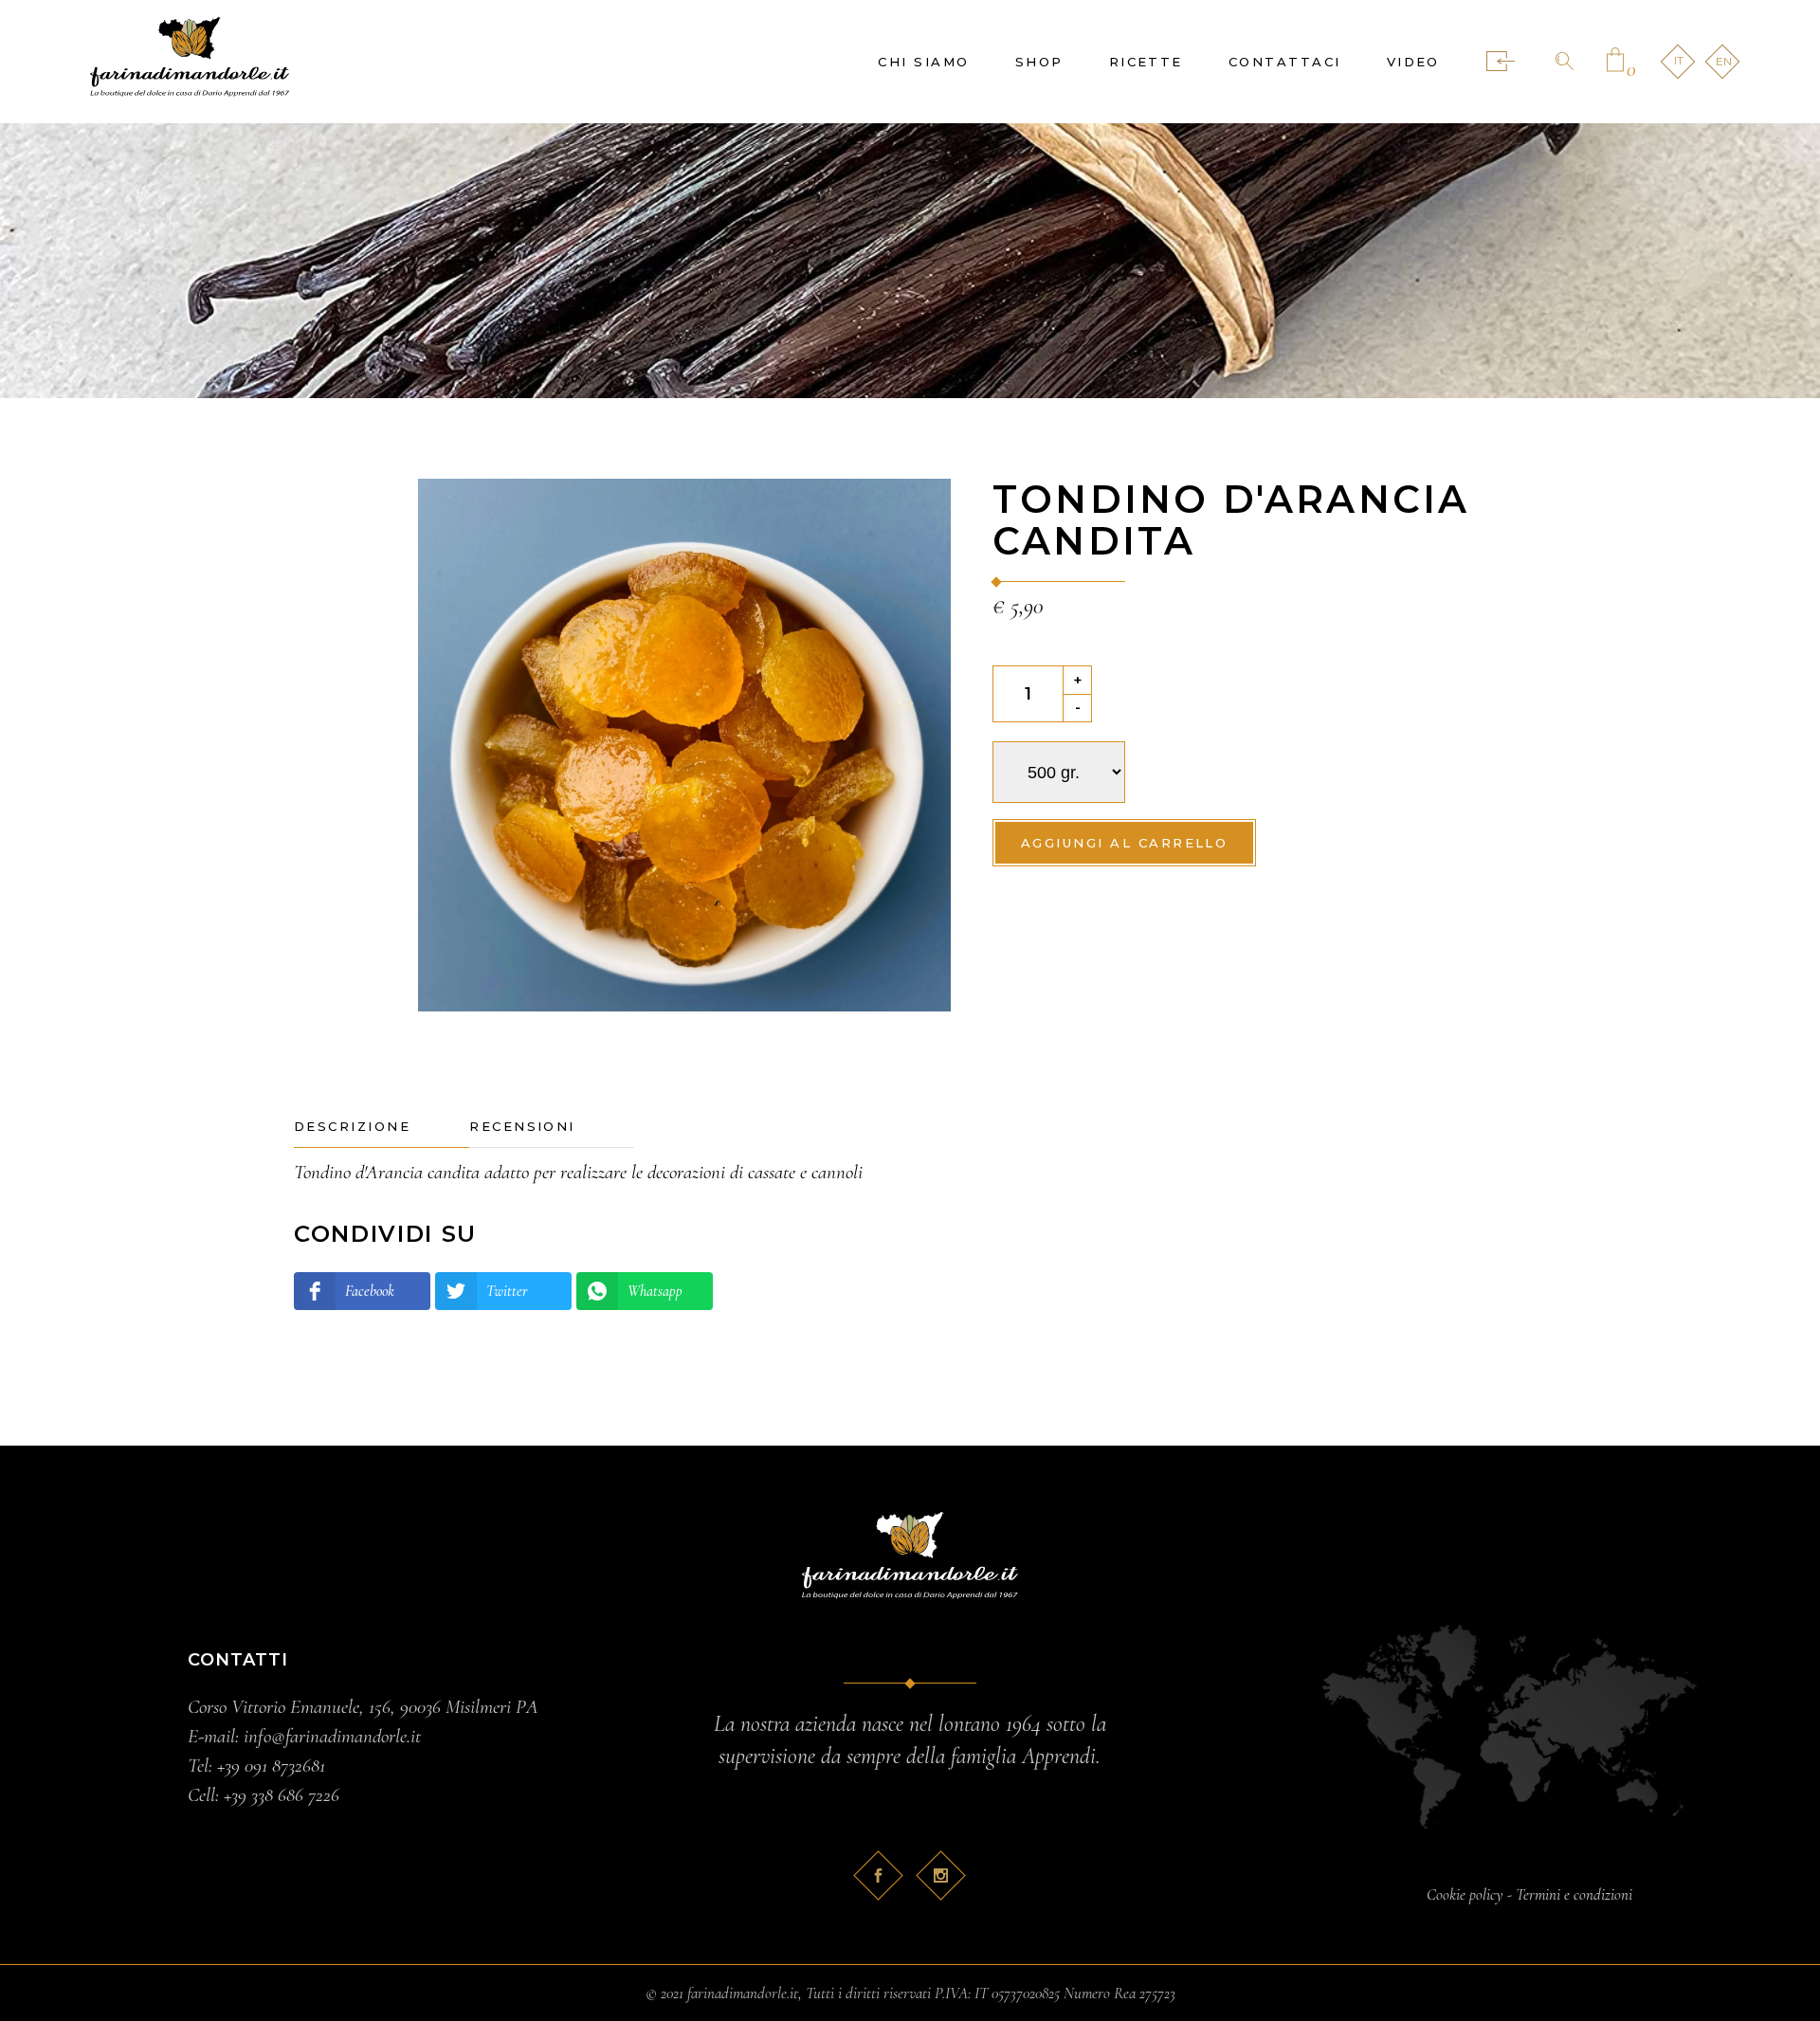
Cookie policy (1465, 1894)
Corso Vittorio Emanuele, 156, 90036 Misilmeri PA (363, 1707)
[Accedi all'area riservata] (1501, 62)
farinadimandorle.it (743, 1993)
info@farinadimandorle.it (332, 1736)
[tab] (382, 1127)
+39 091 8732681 (271, 1766)
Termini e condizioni (1574, 1894)
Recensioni (522, 1126)
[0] (1615, 62)
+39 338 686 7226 (282, 1795)
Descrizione (352, 1126)
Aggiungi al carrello (1124, 843)
